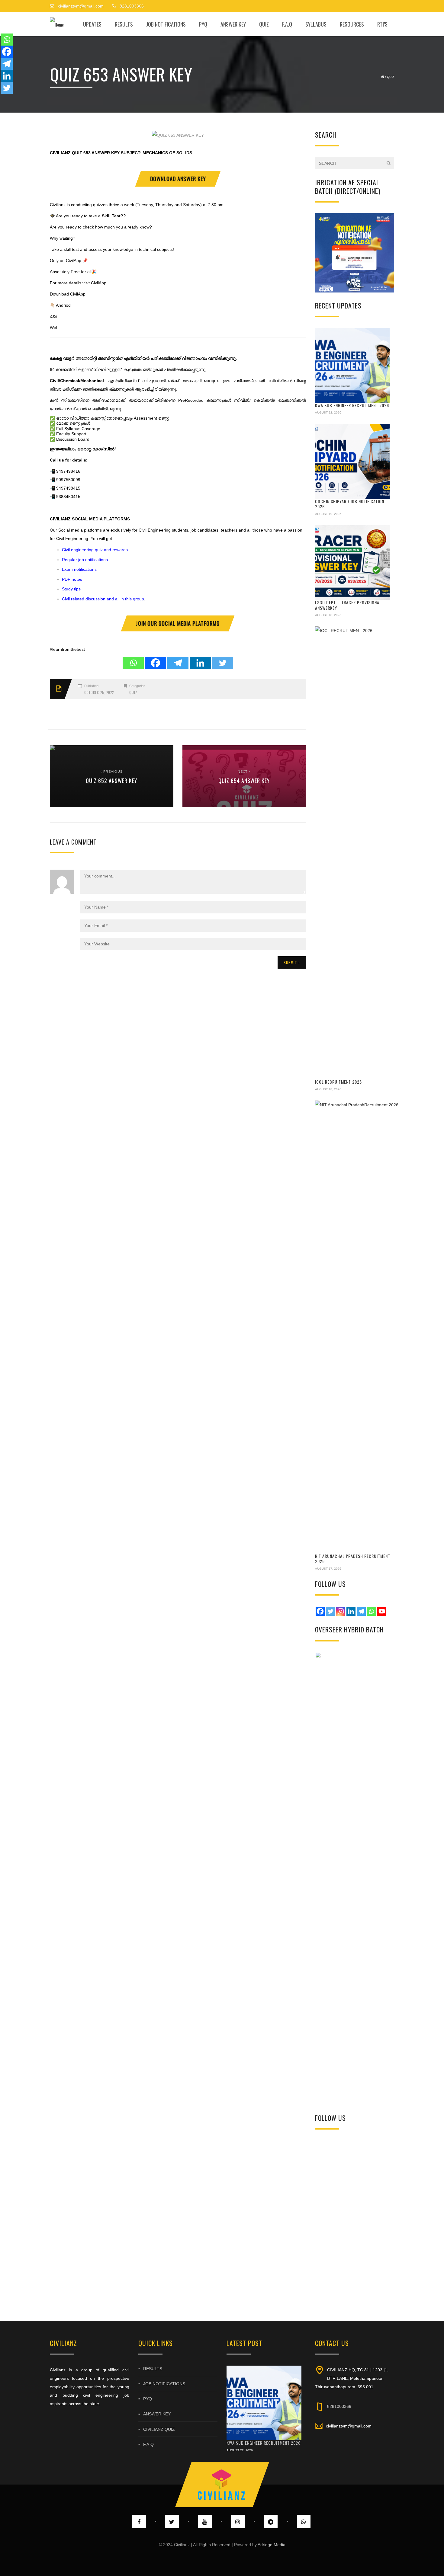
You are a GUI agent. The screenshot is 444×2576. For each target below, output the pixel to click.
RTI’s (382, 24)
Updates (92, 24)
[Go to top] (222, 2485)
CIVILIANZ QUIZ (66, 153)
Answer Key (233, 24)
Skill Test (111, 216)
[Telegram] (178, 663)
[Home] (57, 24)
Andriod (63, 305)
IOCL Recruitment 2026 (338, 1082)
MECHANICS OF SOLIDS (167, 153)
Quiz (264, 24)
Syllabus (316, 24)
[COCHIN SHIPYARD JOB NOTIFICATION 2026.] (352, 461)
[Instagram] (341, 1611)
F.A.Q (287, 24)
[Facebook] (156, 663)
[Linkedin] (200, 663)
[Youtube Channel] (382, 1611)
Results (124, 24)
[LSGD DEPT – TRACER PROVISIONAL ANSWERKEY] (352, 563)
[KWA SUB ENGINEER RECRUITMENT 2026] (352, 365)
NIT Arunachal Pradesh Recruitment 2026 (353, 1559)
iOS (53, 316)
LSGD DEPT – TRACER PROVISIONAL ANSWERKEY (348, 605)
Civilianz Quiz (159, 2429)
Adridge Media (272, 2545)
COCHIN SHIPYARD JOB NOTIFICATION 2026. (350, 504)
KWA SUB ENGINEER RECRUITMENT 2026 (352, 405)
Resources (352, 24)
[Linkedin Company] (351, 1611)
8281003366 (339, 2406)
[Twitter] (223, 663)
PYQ (203, 24)
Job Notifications (166, 24)
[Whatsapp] (133, 663)
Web (54, 328)
